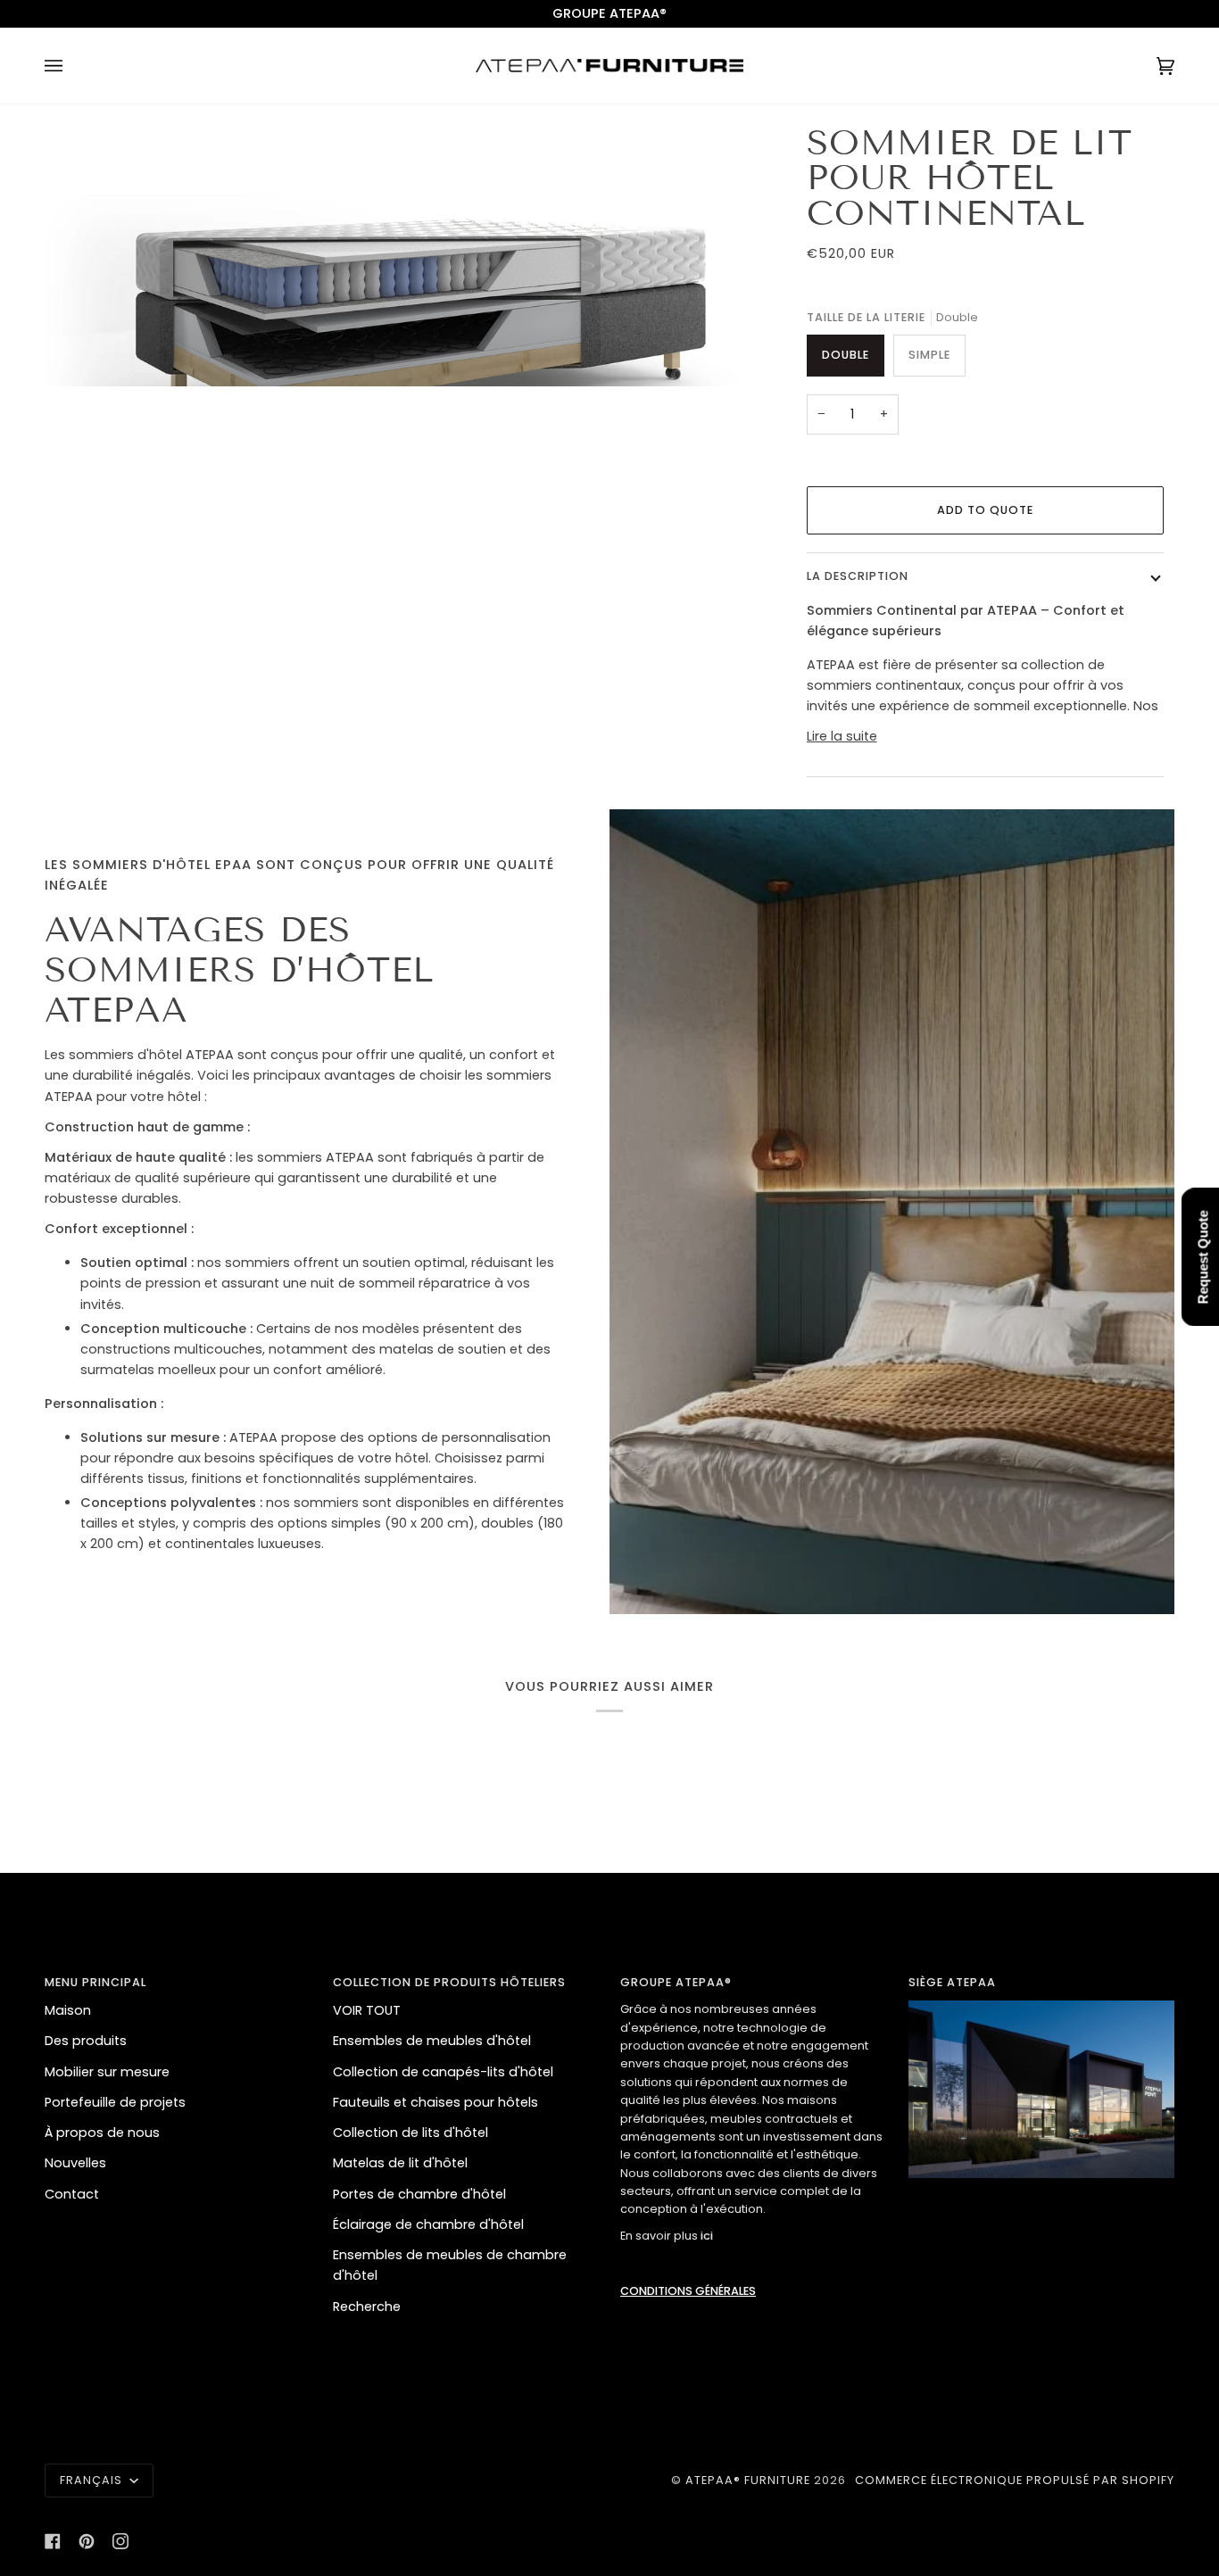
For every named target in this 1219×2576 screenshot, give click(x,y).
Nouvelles (75, 2163)
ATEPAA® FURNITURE (748, 2480)
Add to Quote (985, 510)
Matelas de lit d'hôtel (400, 2163)
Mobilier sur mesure (107, 2072)
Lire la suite (842, 736)
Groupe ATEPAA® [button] (676, 1982)
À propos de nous (102, 2133)
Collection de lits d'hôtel (410, 2133)
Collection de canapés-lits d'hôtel (443, 2072)
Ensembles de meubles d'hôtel (432, 2041)
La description (858, 576)
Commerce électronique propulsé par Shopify (1015, 2480)
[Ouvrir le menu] (71, 66)
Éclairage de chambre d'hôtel (428, 2224)
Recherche (367, 2307)
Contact (72, 2194)
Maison (68, 2010)
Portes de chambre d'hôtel (419, 2194)
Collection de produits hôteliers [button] (449, 1982)
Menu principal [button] (95, 1982)
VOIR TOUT (367, 2010)
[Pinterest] (87, 2541)
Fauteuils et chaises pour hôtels (435, 2102)
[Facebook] (53, 2541)
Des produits (86, 2041)
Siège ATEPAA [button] (952, 1982)
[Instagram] (120, 2541)
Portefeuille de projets (115, 2102)
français (93, 2480)
